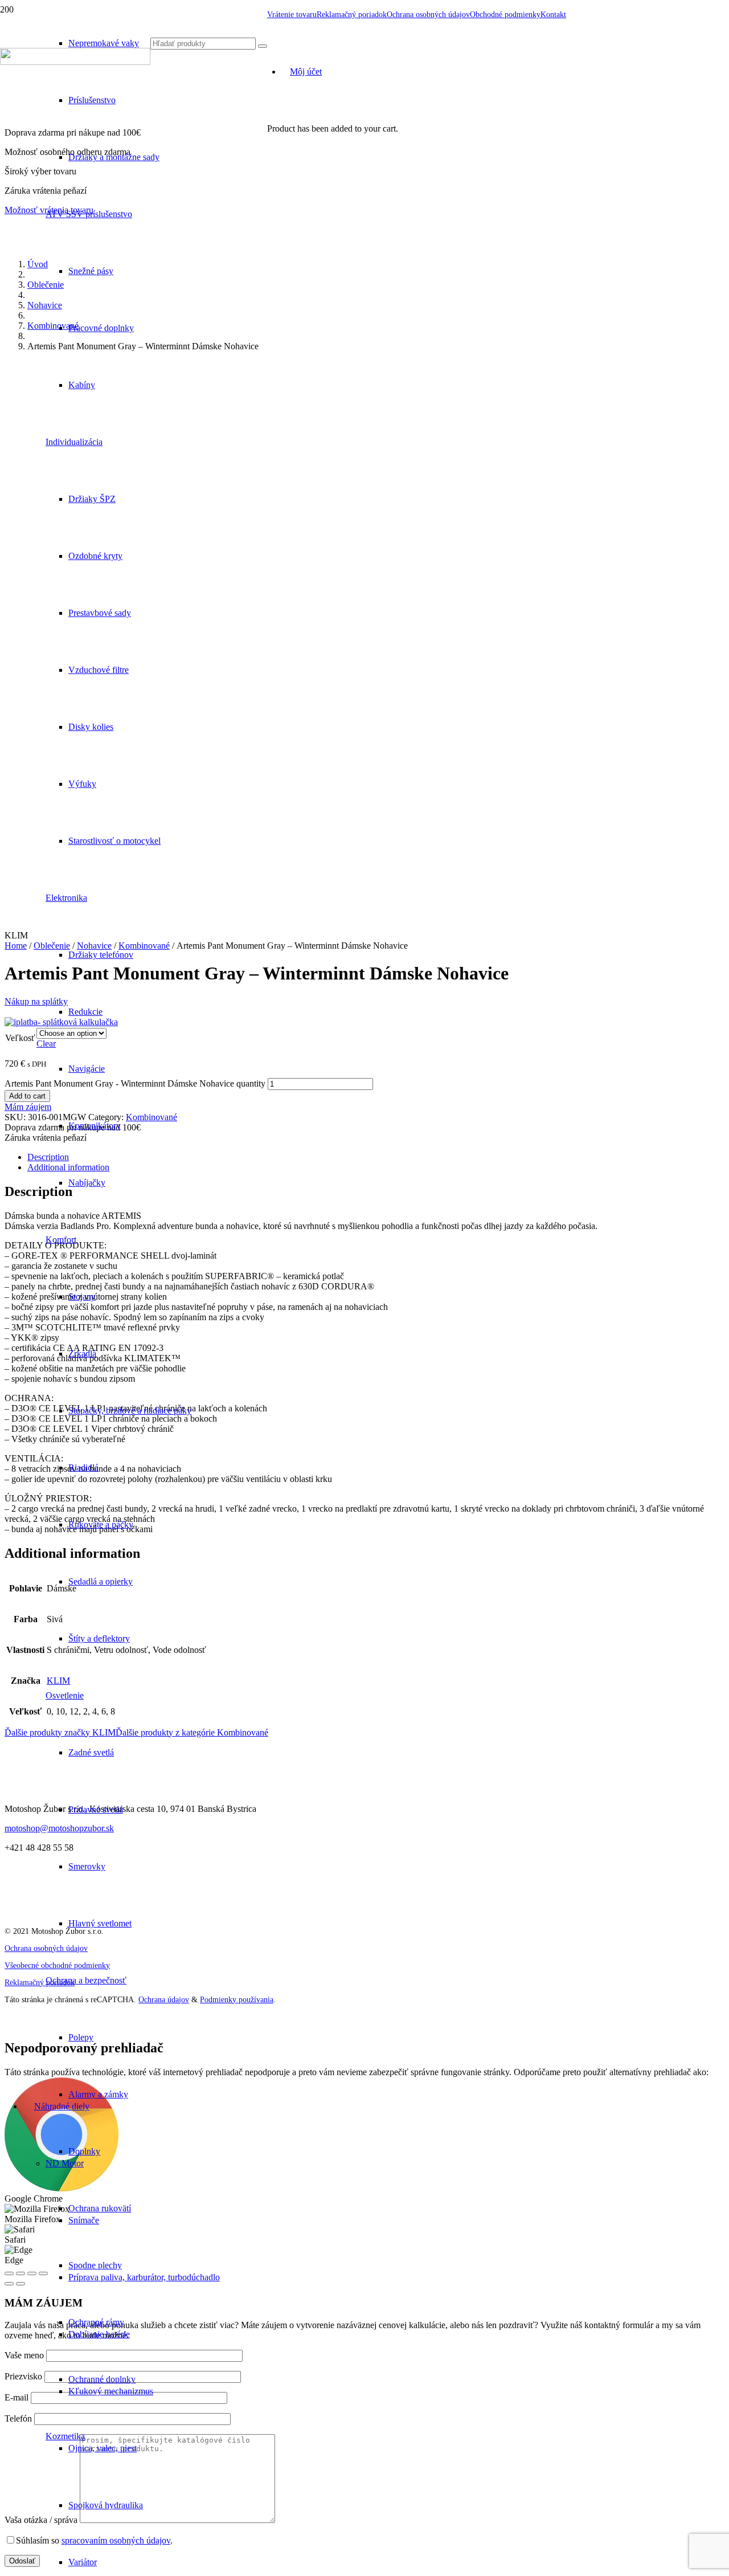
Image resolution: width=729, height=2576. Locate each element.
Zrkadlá (82, 1354)
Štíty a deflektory (99, 1638)
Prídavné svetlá (96, 1809)
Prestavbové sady (100, 613)
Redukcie (85, 1012)
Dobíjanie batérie (99, 2334)
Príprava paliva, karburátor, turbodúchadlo (144, 2277)
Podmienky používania (237, 2000)
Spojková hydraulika (106, 2505)
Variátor (83, 2562)
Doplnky (84, 2151)
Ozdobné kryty (95, 556)
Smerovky (87, 1866)
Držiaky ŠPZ (92, 499)
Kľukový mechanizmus (111, 2391)
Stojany (82, 1297)
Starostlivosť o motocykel (114, 841)
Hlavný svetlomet (100, 1923)
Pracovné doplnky (101, 328)
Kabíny (82, 385)
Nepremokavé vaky (104, 43)
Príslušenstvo (92, 100)
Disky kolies (91, 727)
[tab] (376, 1157)
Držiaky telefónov (101, 955)
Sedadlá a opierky (101, 1581)
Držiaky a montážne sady (114, 157)
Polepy (81, 2037)
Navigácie (87, 1069)
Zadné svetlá (91, 1752)
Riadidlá (83, 1467)
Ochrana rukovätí (100, 2208)
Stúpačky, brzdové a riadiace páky (130, 1411)
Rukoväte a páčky (101, 1524)
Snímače (84, 2220)
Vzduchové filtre (99, 670)
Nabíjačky (87, 1183)
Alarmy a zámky (98, 2094)
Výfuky (82, 784)
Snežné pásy (91, 271)
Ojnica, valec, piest (103, 2448)
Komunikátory (95, 1126)
